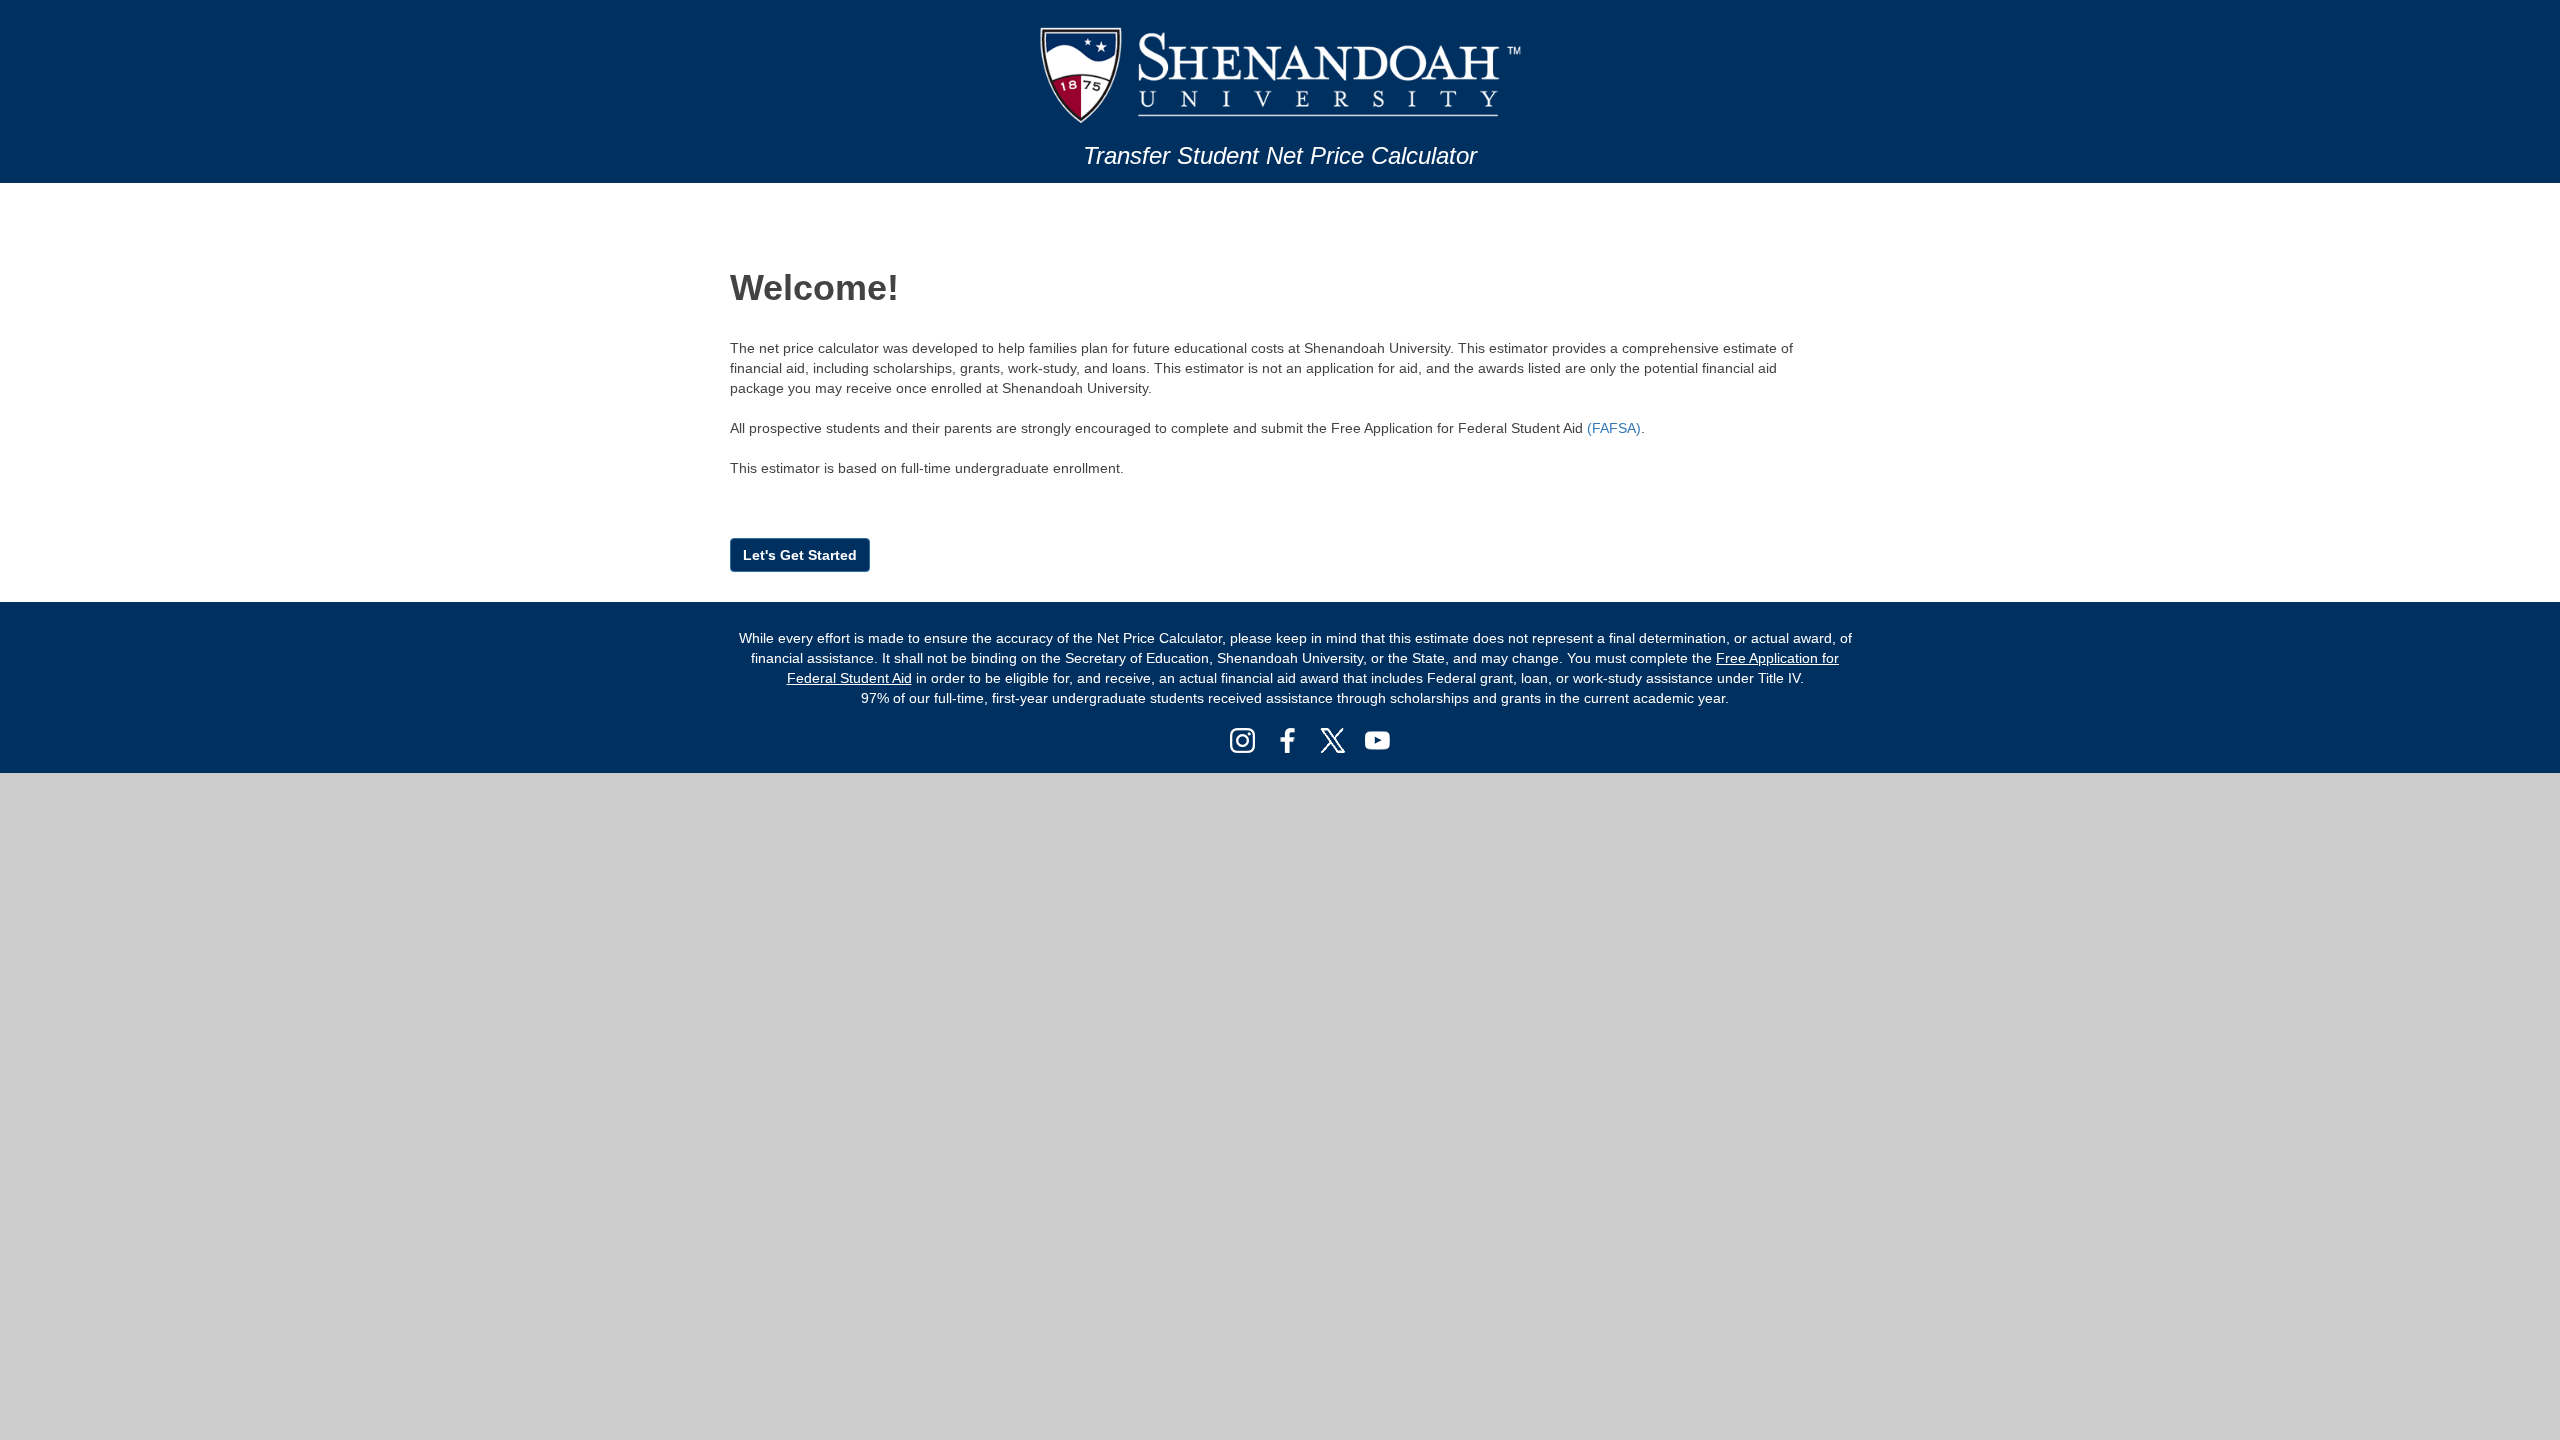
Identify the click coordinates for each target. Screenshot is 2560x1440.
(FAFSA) (1614, 428)
